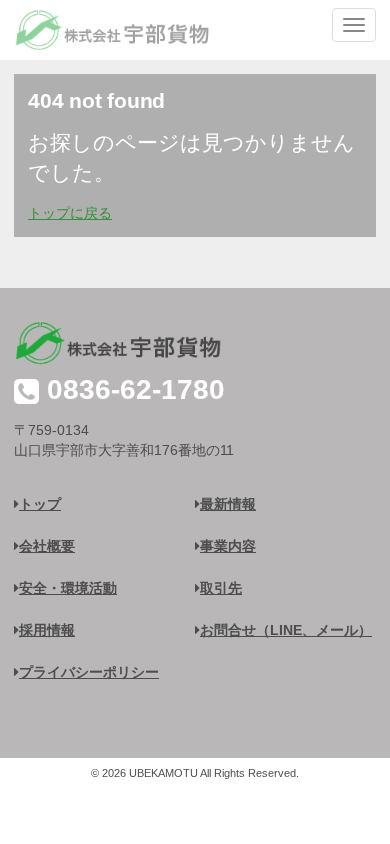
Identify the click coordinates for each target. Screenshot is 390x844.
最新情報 (228, 504)
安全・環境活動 (68, 588)
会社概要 (47, 546)
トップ (40, 504)
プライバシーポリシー (89, 672)
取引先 (221, 588)
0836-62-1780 (136, 389)
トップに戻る (70, 213)
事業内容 (228, 546)
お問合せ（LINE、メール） (286, 630)
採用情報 (47, 630)
